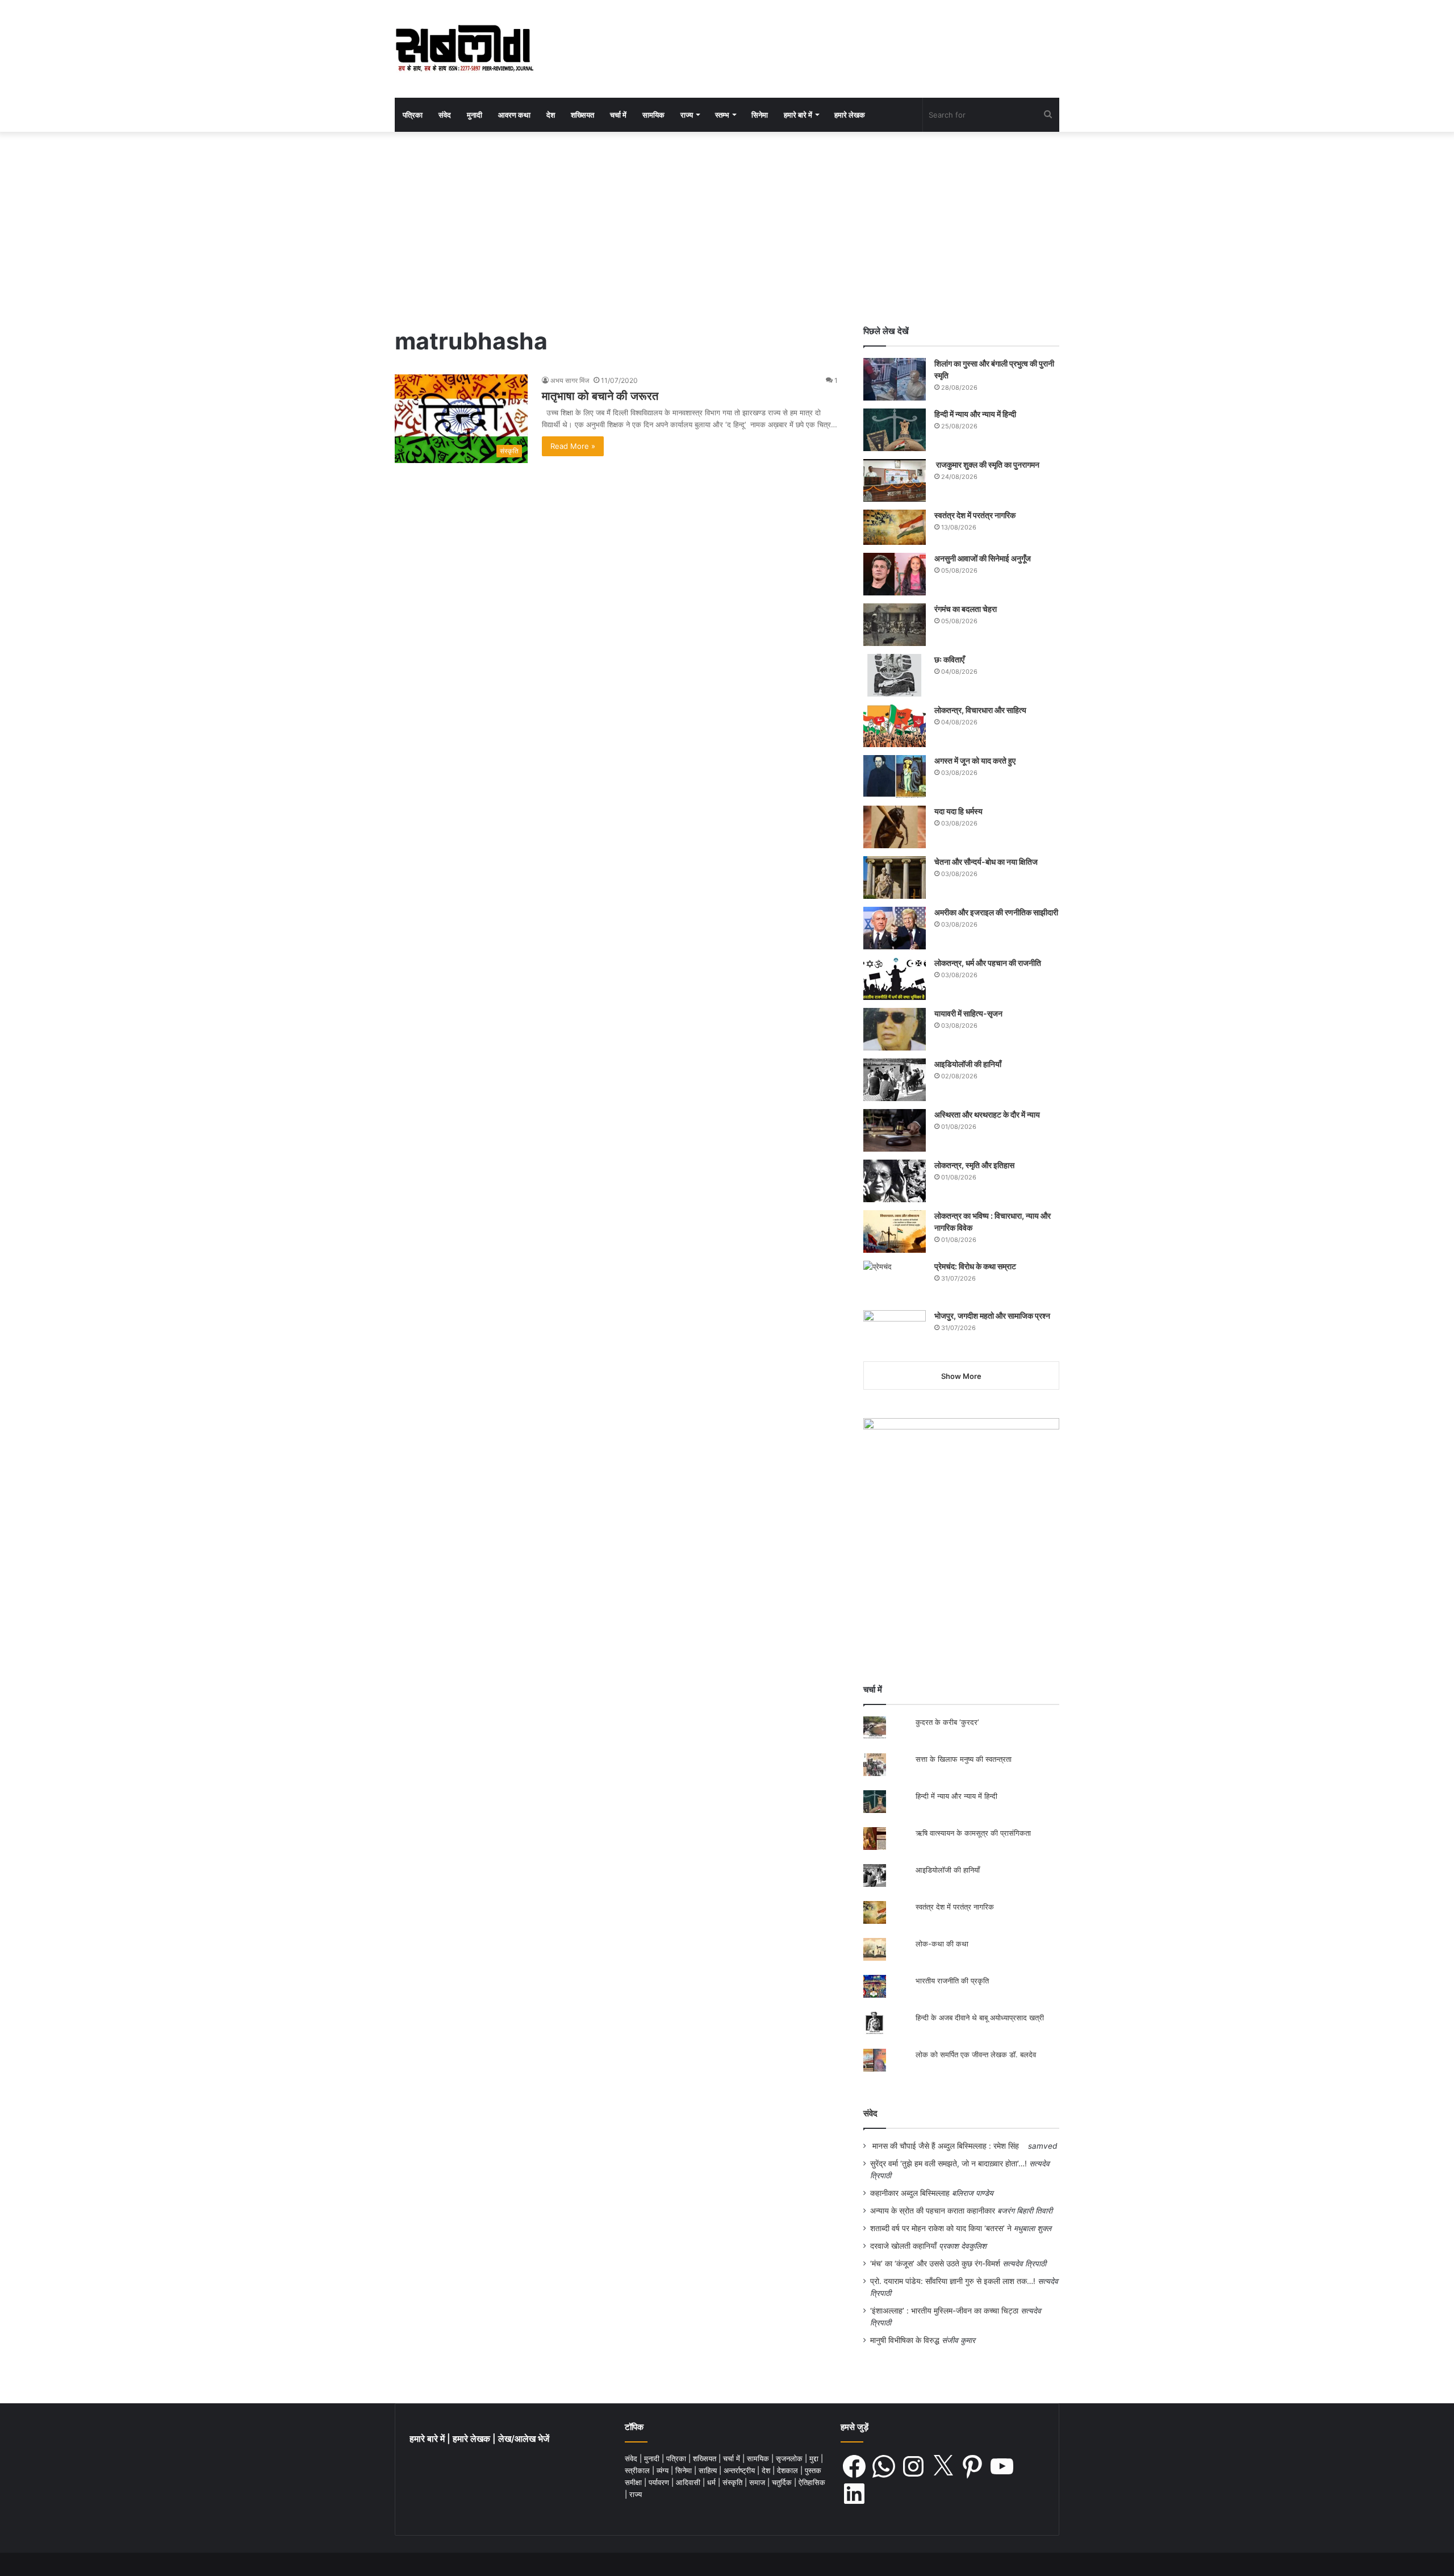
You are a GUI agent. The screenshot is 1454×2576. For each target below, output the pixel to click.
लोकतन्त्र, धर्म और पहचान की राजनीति (988, 963)
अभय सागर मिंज (570, 380)
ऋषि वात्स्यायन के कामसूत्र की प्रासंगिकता (973, 1833)
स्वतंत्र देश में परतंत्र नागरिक (975, 515)
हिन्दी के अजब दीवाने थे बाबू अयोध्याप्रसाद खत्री (980, 2018)
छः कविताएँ (949, 659)
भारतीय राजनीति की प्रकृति (952, 1981)
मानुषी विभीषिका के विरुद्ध (905, 2340)
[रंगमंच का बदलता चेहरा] (895, 625)
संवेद (445, 115)
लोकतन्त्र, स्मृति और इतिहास (974, 1165)
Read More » (573, 446)
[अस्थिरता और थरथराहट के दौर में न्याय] (895, 1130)
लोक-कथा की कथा (942, 1944)
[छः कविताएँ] (895, 675)
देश (551, 115)
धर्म (713, 2482)
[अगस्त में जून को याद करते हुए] (895, 776)
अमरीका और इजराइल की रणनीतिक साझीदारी (996, 912)
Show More (961, 1376)
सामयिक (653, 115)
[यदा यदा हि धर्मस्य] (895, 827)
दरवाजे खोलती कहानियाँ (903, 2246)
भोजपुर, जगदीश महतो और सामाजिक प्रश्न (992, 1316)
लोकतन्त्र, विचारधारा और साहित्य (980, 710)
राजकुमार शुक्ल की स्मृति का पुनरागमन (987, 464)
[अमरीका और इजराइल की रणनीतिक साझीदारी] (895, 928)
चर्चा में (618, 115)
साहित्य (709, 2470)
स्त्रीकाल (638, 2470)
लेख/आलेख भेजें (524, 2439)
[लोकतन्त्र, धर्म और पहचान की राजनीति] (895, 979)
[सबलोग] (464, 49)
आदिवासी (689, 2482)
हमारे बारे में (798, 115)
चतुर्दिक (783, 2482)
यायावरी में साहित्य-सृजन (970, 1013)
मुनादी (475, 115)
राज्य (687, 115)
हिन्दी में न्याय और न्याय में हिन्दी (975, 414)
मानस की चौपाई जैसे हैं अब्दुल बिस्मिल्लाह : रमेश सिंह (948, 2146)
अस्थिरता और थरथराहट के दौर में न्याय (987, 1114)
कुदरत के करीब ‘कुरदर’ (947, 1722)
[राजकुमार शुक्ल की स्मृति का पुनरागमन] (895, 480)
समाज (758, 2482)
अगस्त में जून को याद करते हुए (976, 760)
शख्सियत (582, 115)
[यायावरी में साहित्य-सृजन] (895, 1029)
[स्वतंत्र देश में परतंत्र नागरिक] (895, 527)
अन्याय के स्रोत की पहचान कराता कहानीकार (933, 2211)
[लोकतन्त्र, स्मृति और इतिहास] (895, 1181)
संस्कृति (734, 2482)
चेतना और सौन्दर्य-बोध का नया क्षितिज (986, 862)
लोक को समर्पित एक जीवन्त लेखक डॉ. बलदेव (976, 2054)
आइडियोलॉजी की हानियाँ (968, 1064)
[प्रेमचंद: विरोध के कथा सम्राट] (895, 1282)
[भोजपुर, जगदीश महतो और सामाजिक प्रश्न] (895, 1331)
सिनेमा (760, 115)
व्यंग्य (664, 2470)
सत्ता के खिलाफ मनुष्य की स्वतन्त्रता (964, 1759)
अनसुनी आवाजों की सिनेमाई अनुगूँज (983, 558)
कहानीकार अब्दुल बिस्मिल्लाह (910, 2193)
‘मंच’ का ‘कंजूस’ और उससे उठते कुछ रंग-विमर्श (935, 2264)
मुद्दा (815, 2458)
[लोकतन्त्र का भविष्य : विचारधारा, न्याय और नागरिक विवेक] (895, 1231)
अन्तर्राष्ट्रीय (740, 2470)
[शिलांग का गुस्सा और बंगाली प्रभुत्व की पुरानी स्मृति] (895, 379)
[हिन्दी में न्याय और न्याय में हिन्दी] (895, 430)
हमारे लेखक (850, 115)
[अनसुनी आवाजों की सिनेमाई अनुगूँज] (895, 574)
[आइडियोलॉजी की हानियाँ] (895, 1080)
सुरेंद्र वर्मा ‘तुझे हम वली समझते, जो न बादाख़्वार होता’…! (949, 2164)
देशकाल (789, 2470)
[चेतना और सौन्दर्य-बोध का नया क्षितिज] (895, 878)
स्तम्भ (722, 115)
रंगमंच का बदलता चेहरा (966, 609)
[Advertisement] (727, 228)
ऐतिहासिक (812, 2482)
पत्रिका (413, 115)
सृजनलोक (790, 2458)
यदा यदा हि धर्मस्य (958, 811)
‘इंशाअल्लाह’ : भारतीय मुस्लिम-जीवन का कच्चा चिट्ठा (944, 2311)
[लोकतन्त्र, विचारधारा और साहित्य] (895, 726)
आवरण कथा (514, 115)
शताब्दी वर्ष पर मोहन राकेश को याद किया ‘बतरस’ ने (941, 2228)
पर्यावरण (660, 2482)
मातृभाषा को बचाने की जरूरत (600, 396)
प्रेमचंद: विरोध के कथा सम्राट (975, 1266)
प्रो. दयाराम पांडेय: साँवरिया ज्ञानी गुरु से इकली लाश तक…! (953, 2281)
